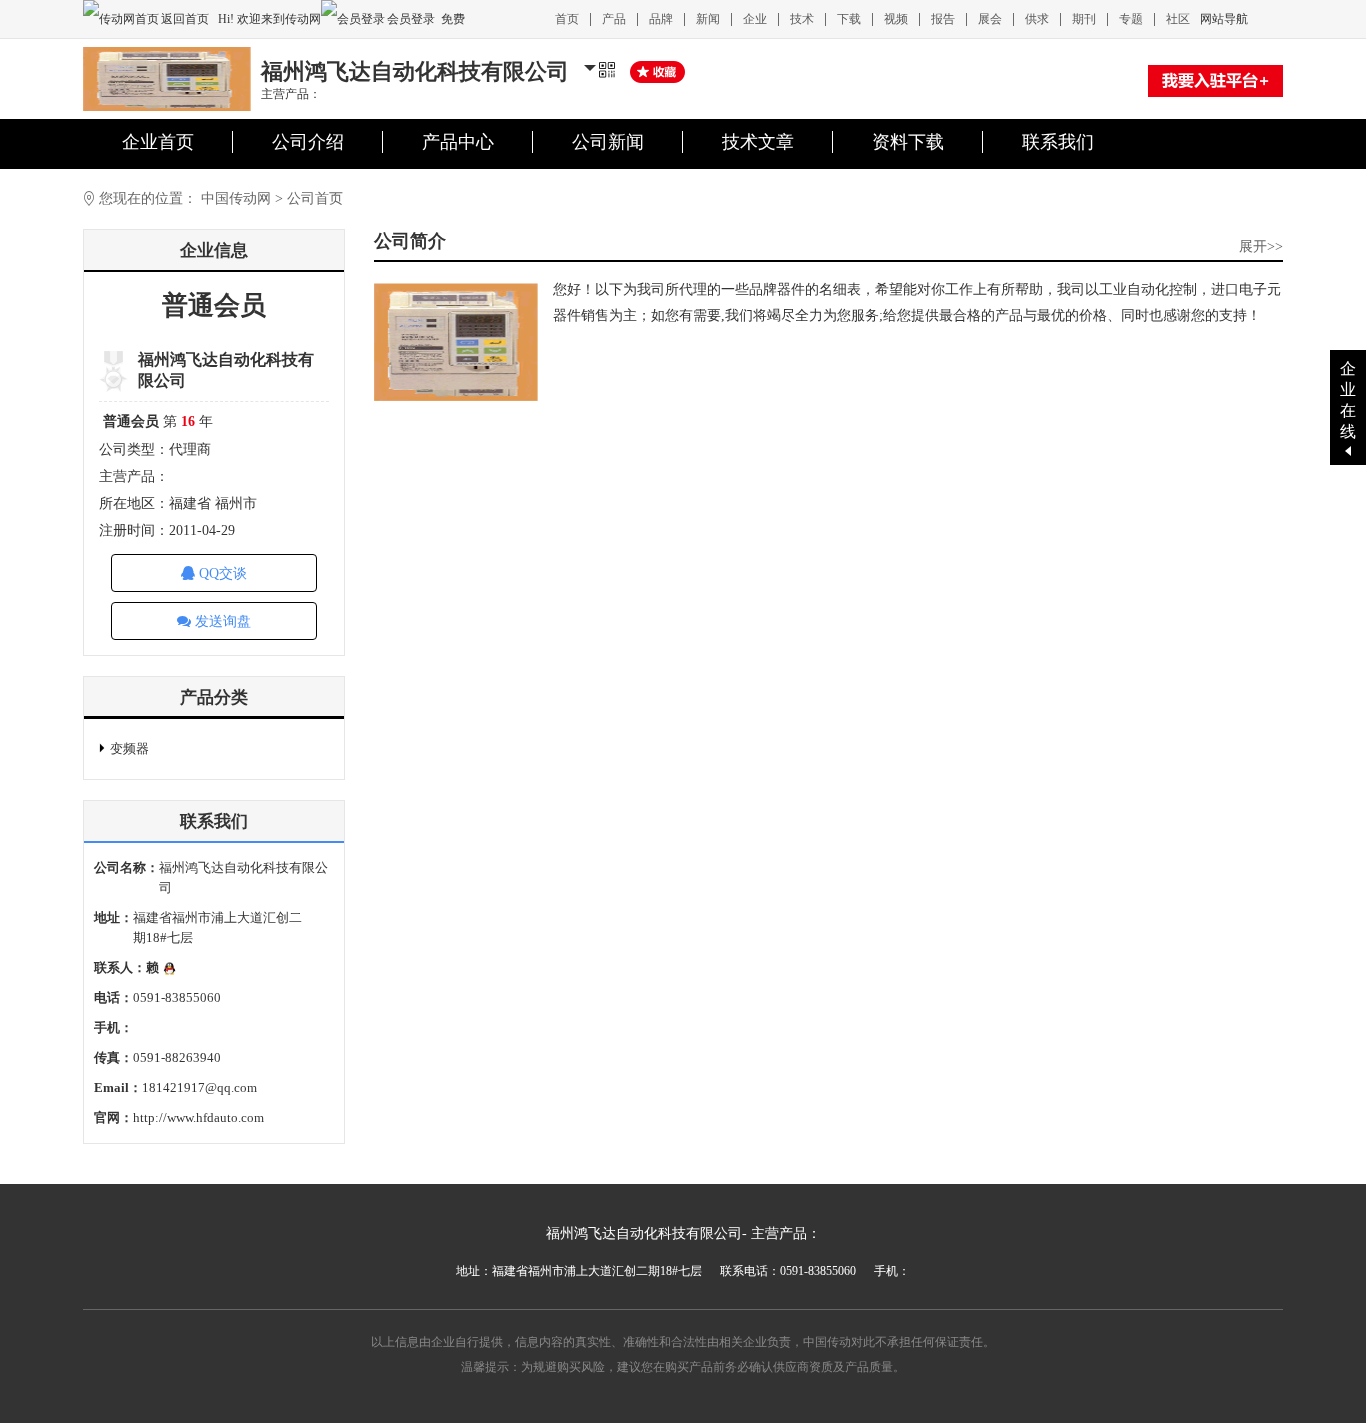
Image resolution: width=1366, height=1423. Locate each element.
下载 (849, 19)
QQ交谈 (221, 573)
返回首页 (186, 19)
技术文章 (758, 142)
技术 (802, 19)
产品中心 (458, 142)
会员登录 (411, 19)
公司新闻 (608, 142)
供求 (1037, 19)
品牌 (661, 19)
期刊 (1084, 19)
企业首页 (158, 142)
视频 (896, 19)
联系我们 (1058, 142)
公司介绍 (308, 142)
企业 (755, 19)
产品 (614, 19)
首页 (567, 19)
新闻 (708, 19)
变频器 (129, 748)
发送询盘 (221, 621)
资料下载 (908, 142)
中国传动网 (236, 198)
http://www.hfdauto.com (198, 1117)
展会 (990, 19)
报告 (943, 19)
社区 (1178, 19)
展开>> (1261, 246)
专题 (1131, 19)
